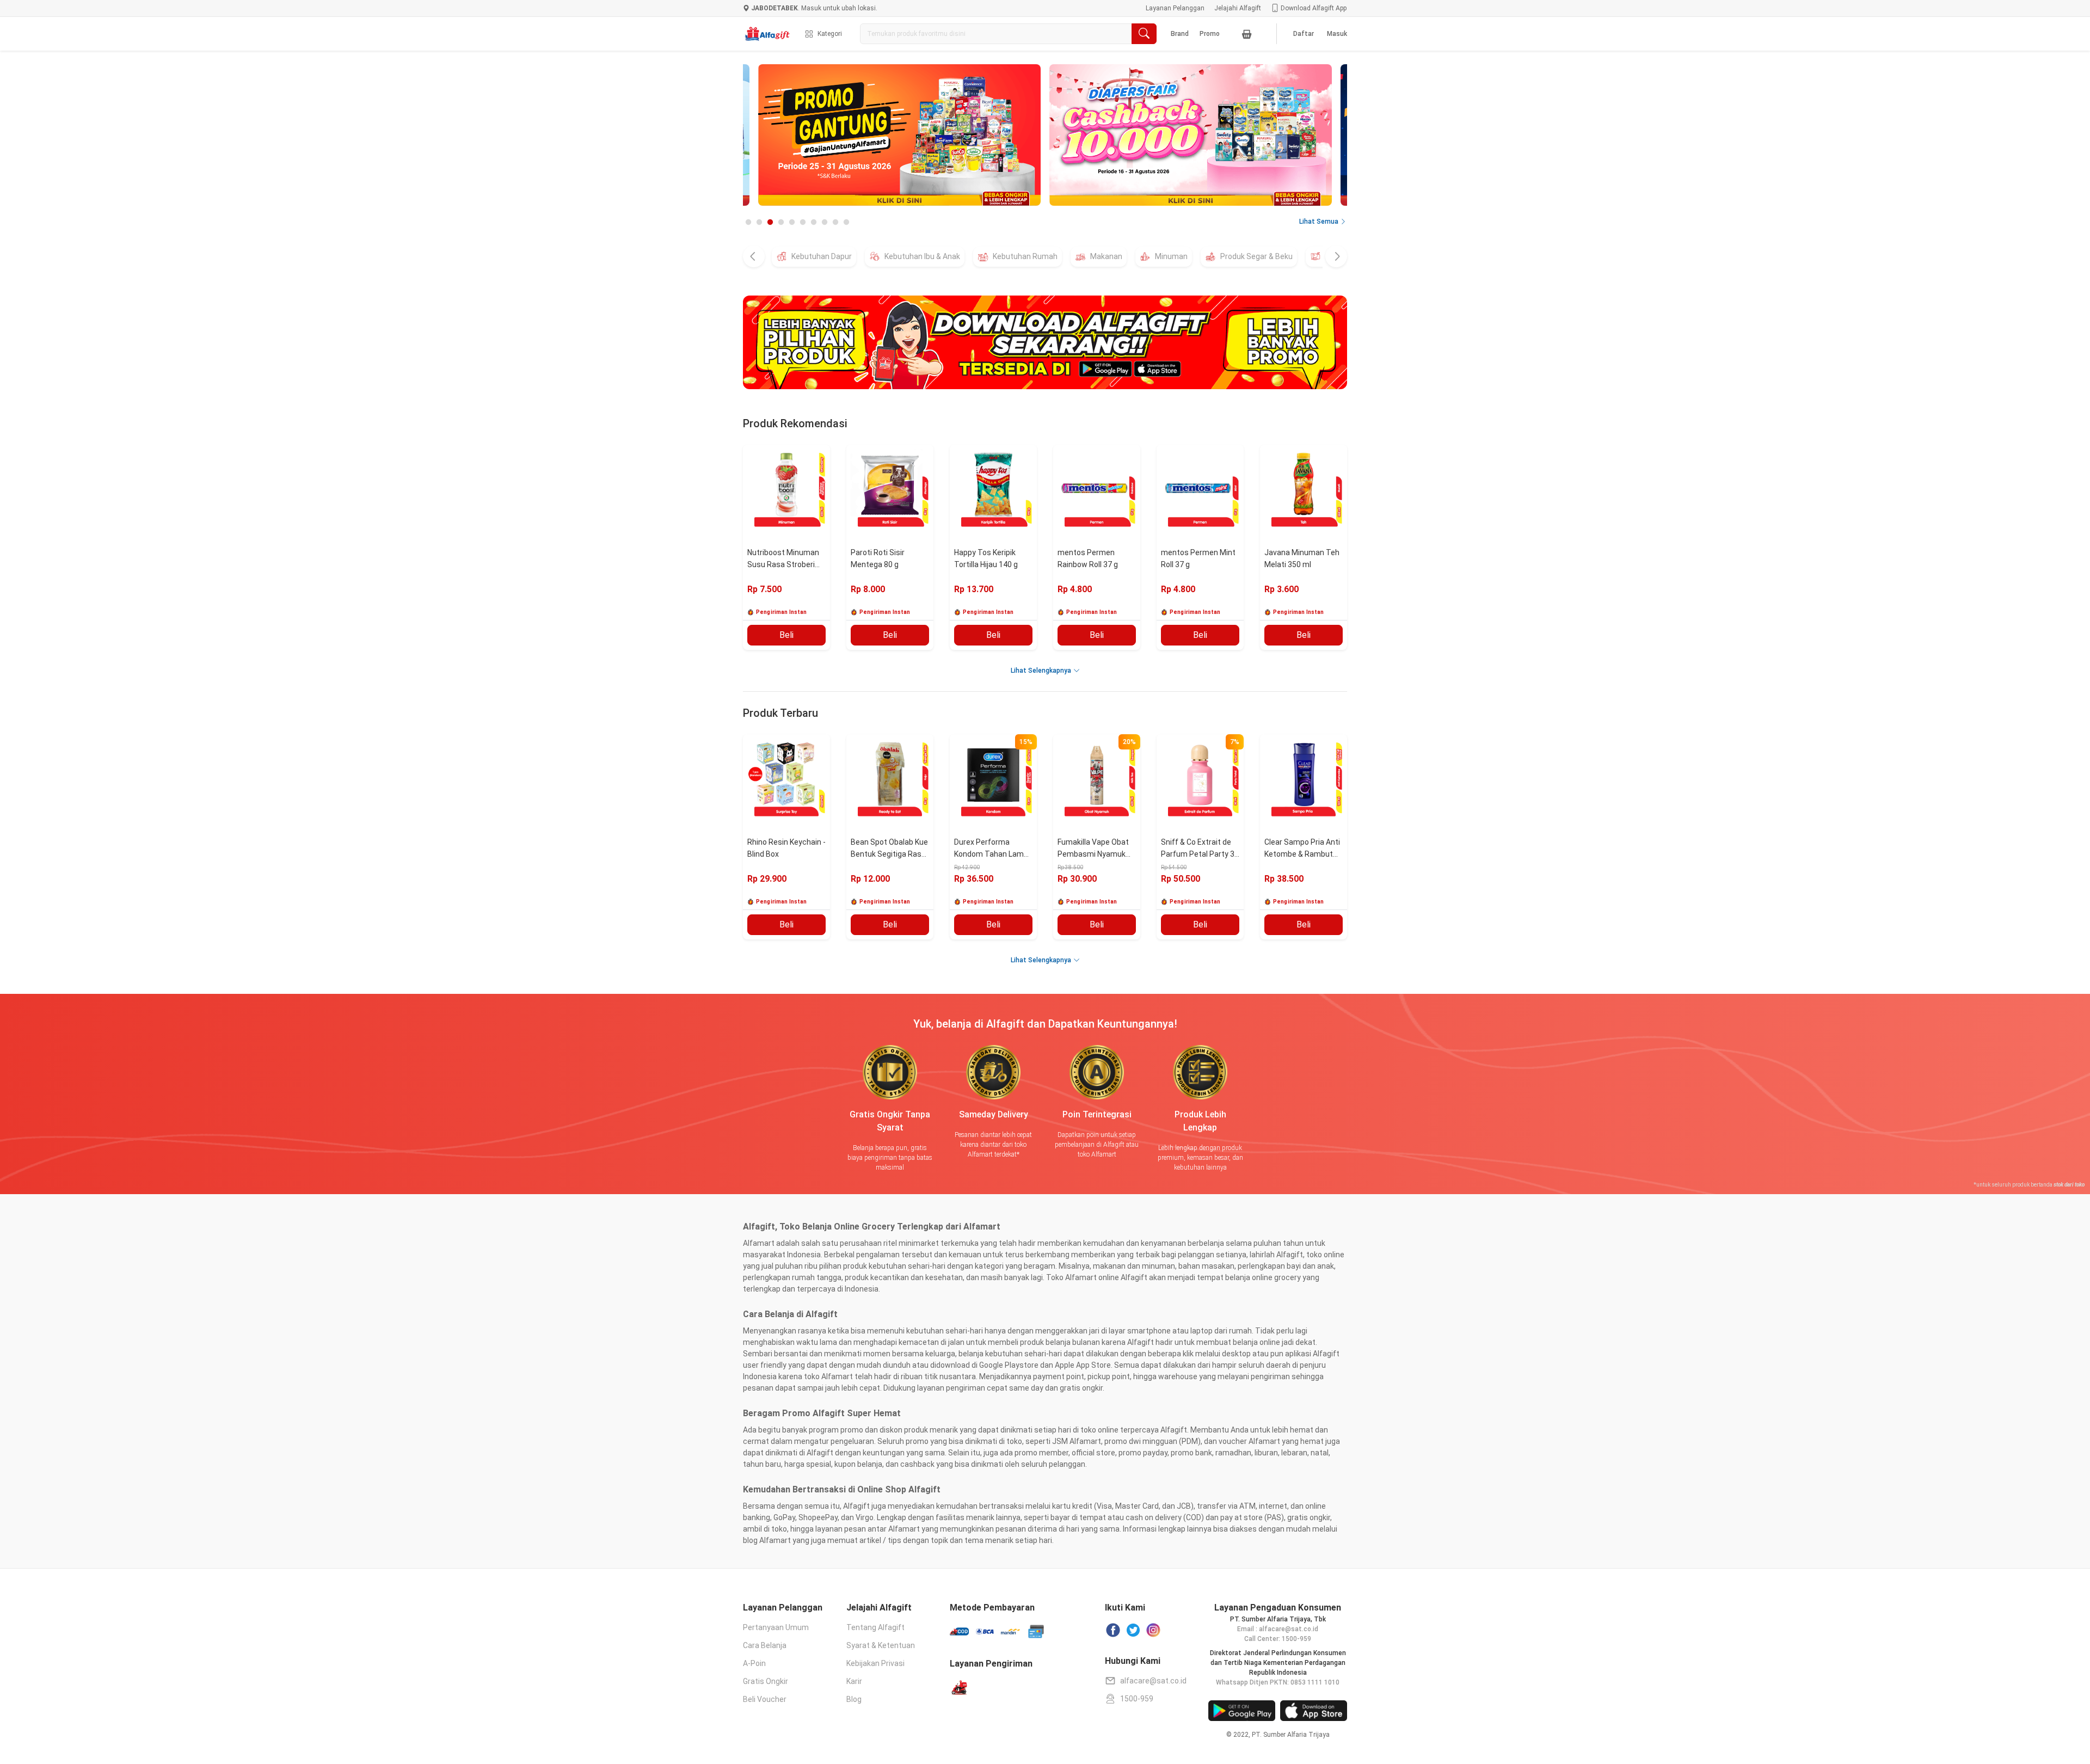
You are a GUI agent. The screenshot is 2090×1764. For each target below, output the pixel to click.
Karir (854, 1681)
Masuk (1337, 34)
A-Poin (754, 1663)
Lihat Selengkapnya (1041, 671)
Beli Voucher (765, 1699)
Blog (854, 1699)
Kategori (830, 34)
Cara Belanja (765, 1645)
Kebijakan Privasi (875, 1663)
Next (1304, 137)
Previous (786, 137)
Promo (1210, 34)
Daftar (1304, 34)
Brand (1180, 34)
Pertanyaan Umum (776, 1627)
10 (846, 223)
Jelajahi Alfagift (1238, 8)
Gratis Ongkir (766, 1681)
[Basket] (1247, 34)
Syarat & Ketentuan (881, 1645)
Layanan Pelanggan (1175, 8)
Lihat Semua (1319, 222)
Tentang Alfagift (875, 1627)
